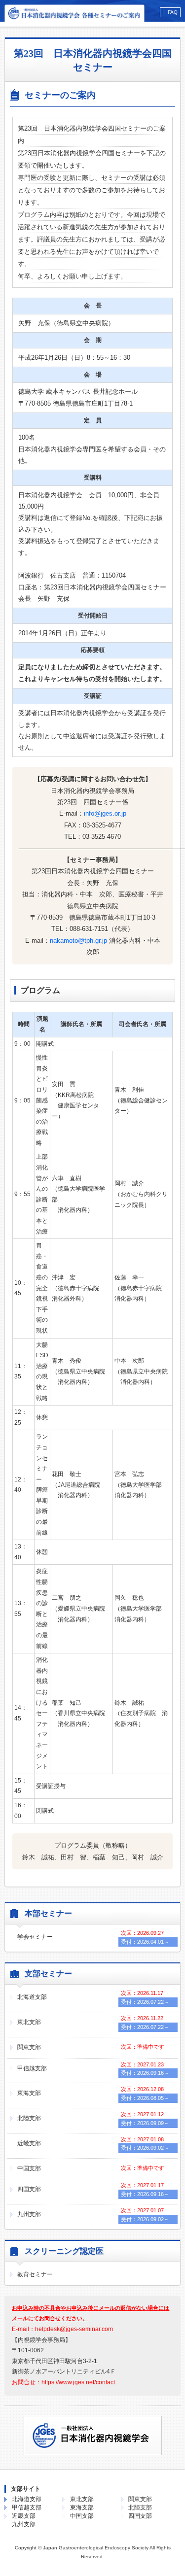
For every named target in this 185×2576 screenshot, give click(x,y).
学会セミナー (35, 1937)
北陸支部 (29, 2118)
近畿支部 (29, 2143)
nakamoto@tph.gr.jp (78, 941)
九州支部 (29, 2214)
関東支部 (29, 2047)
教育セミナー (35, 2274)
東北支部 (29, 2022)
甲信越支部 (32, 2068)
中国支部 (29, 2168)
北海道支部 (32, 1997)
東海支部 (29, 2093)
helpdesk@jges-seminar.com (74, 2329)
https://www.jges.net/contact (78, 2382)
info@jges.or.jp (105, 813)
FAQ (173, 12)
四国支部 (29, 2189)
